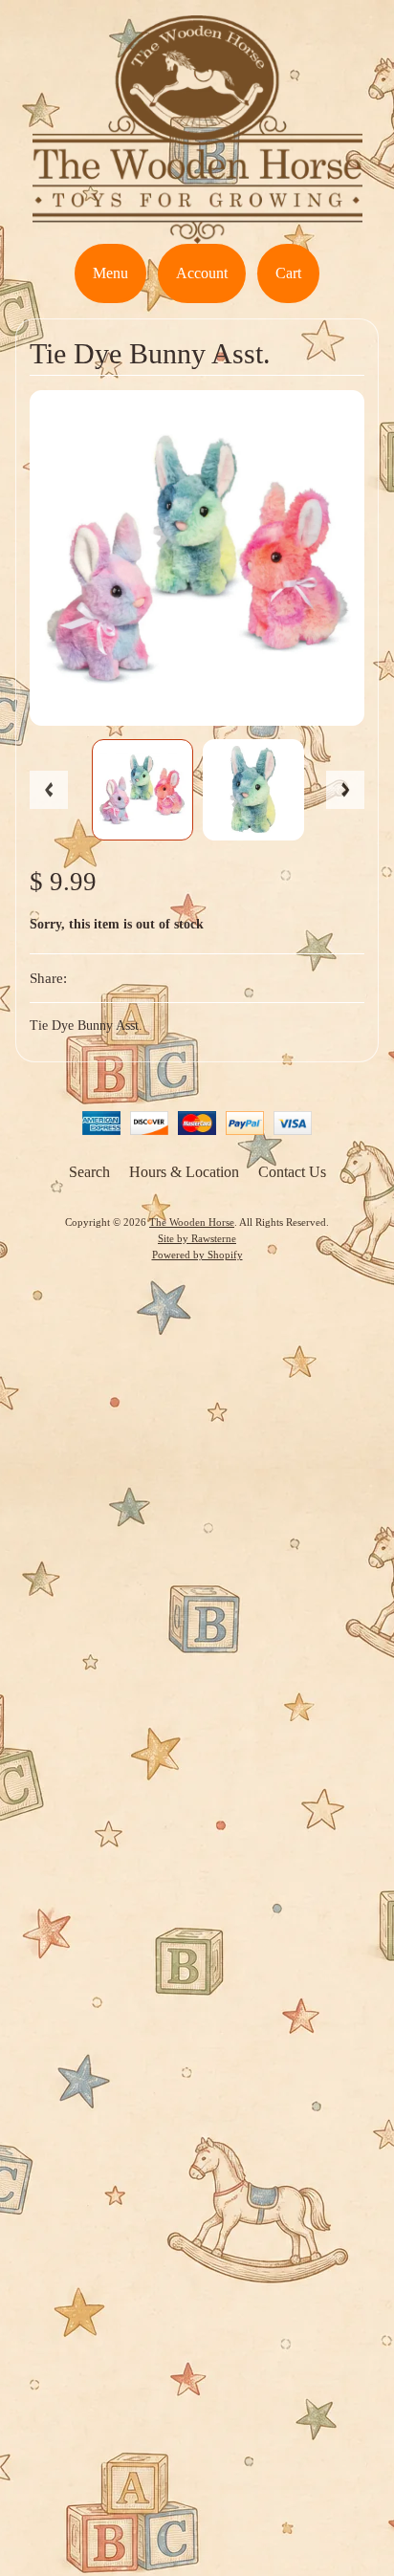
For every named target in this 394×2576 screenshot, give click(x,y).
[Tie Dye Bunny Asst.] (142, 790)
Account (202, 273)
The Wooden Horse (192, 1222)
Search (89, 1172)
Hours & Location (184, 1172)
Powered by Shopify (197, 1255)
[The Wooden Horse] (197, 232)
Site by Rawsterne (197, 1238)
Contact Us (292, 1172)
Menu (110, 273)
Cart (288, 273)
